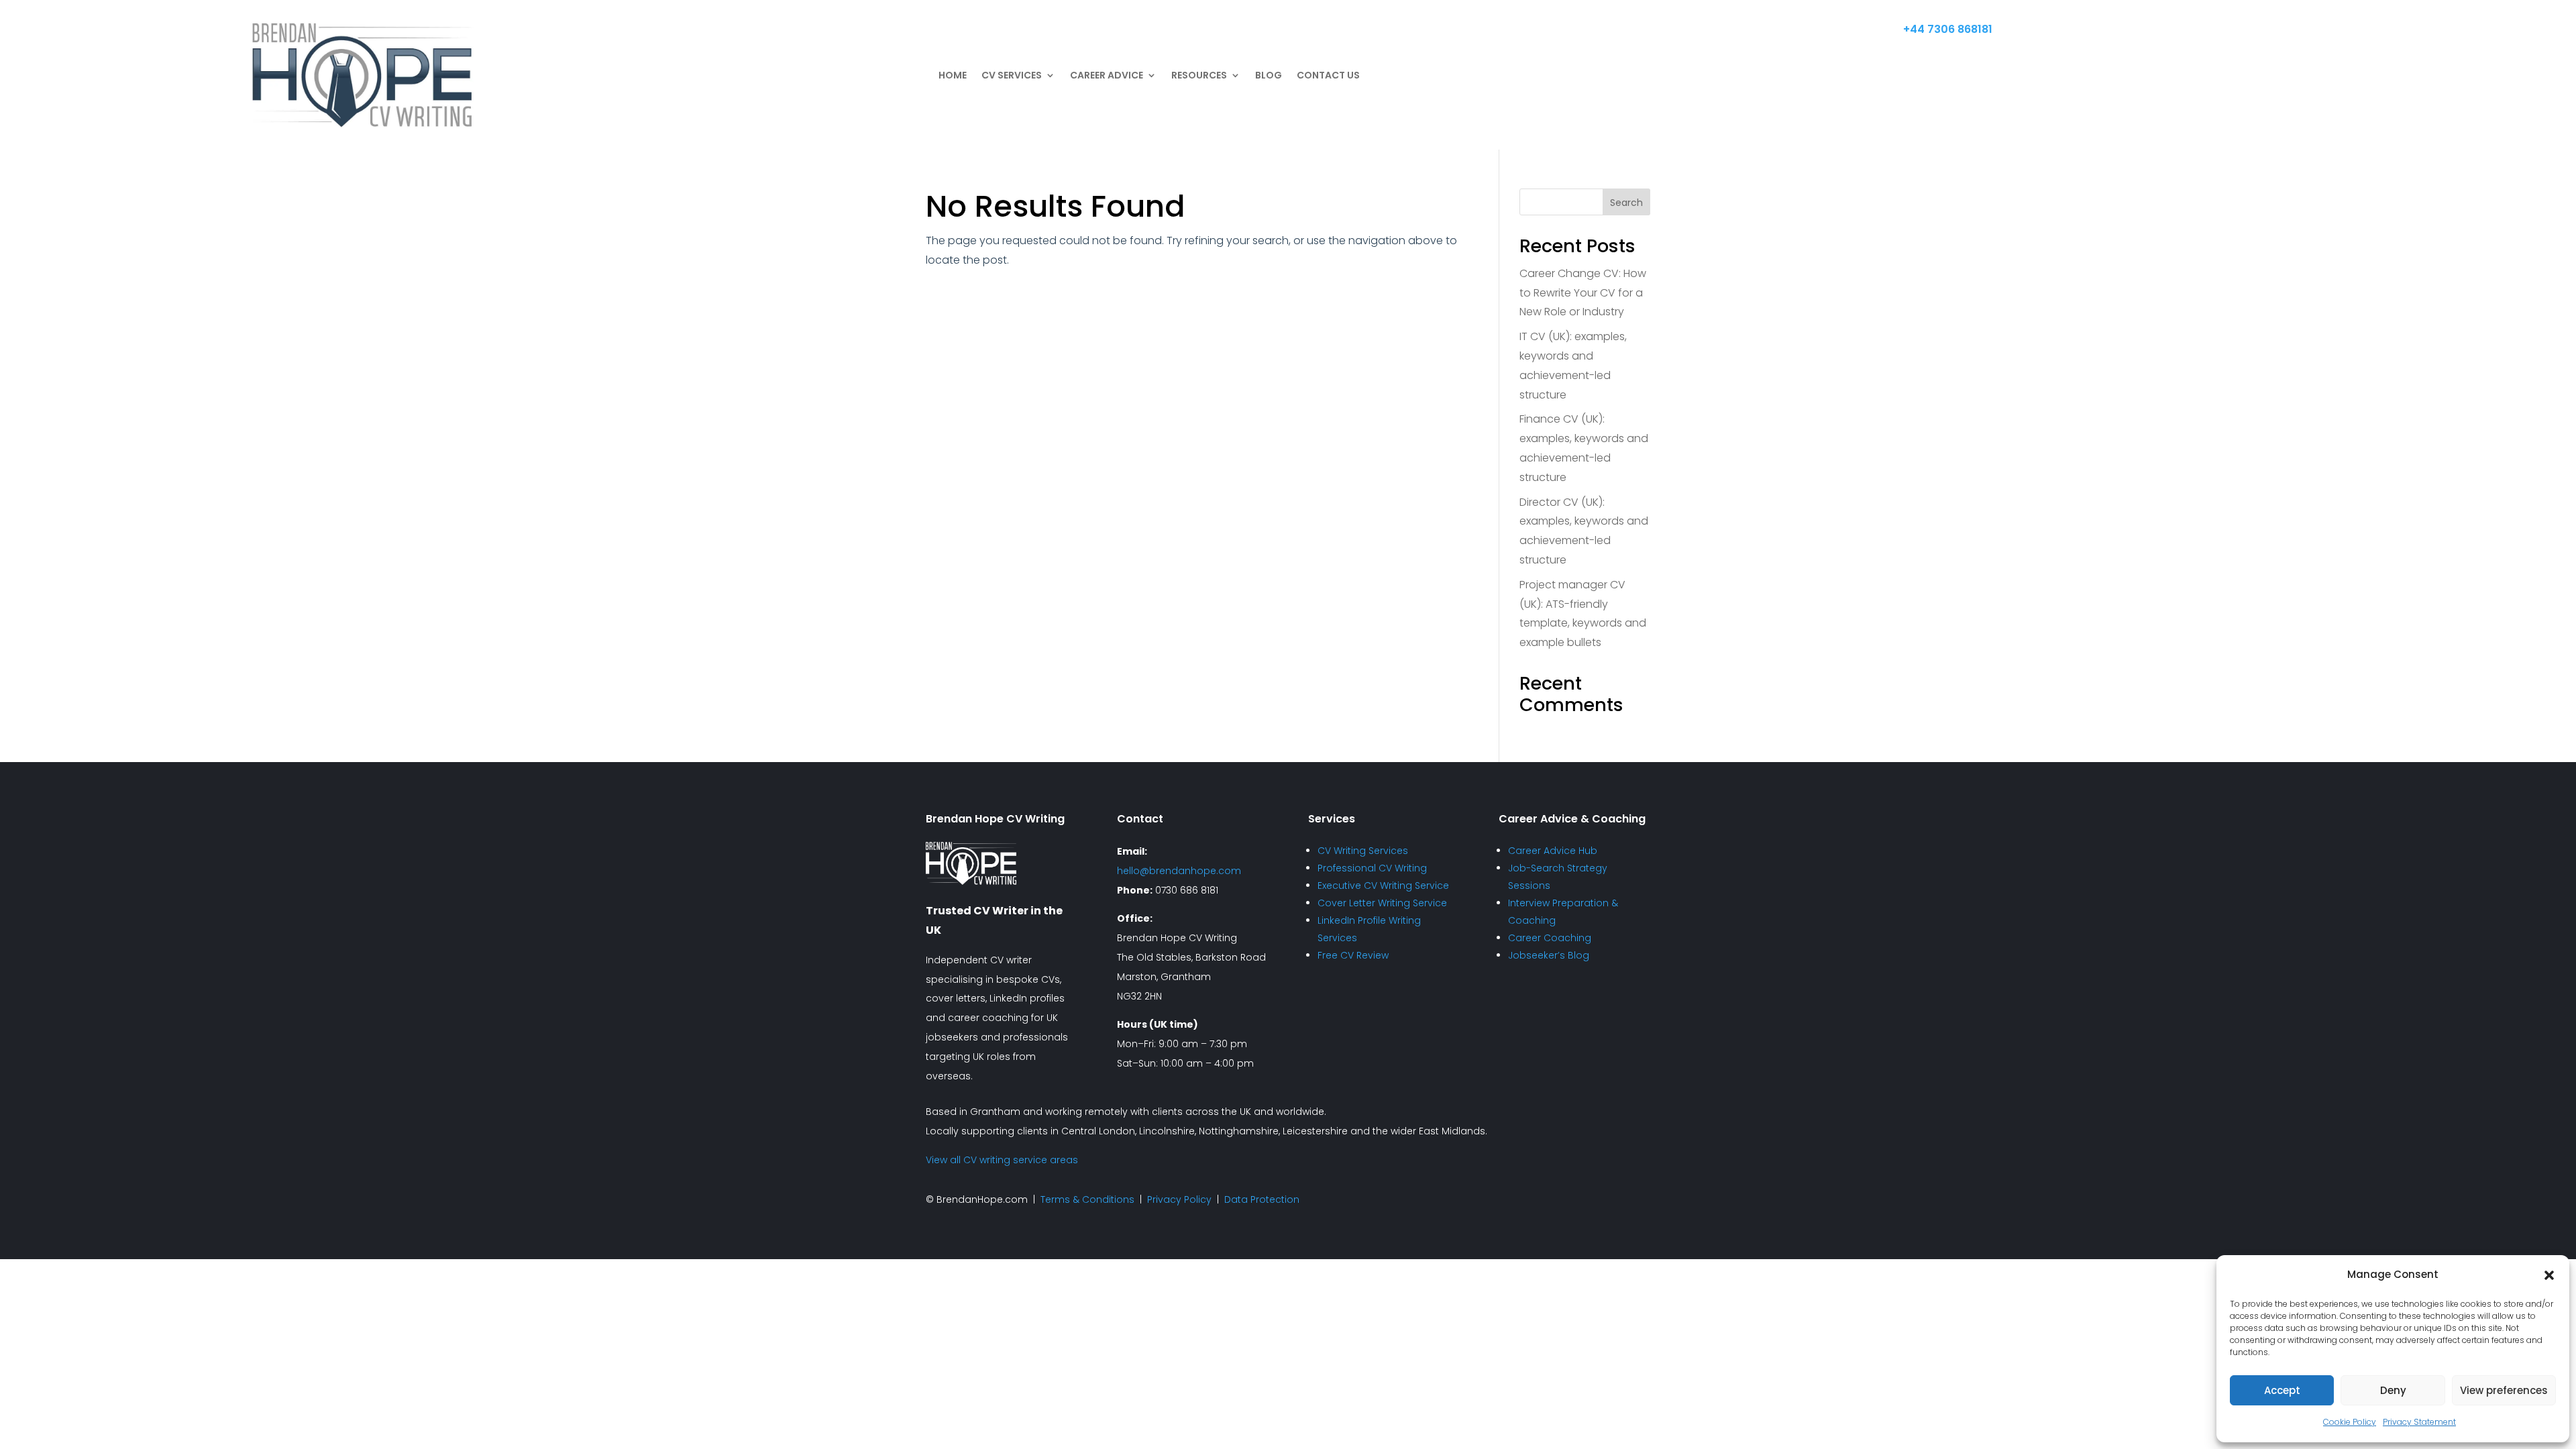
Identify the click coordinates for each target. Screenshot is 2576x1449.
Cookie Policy (2350, 1422)
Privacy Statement (2419, 1422)
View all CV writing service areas (1002, 1160)
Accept (2282, 1390)
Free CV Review (1353, 955)
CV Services (1012, 75)
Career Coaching (1550, 938)
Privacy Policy (1179, 1199)
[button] (2549, 1275)
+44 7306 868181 (1948, 29)
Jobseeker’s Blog (1549, 955)
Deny (2393, 1390)
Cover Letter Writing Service (1382, 903)
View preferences (2504, 1390)
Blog (1269, 75)
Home (953, 75)
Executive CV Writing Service (1383, 885)
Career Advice (1107, 75)
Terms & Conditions (1087, 1199)
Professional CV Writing (1372, 868)
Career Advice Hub (1553, 851)
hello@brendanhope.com (1179, 871)
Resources (1199, 75)
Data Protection (1262, 1199)
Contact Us (1328, 75)
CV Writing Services (1363, 851)
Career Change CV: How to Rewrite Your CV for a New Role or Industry (1583, 293)
